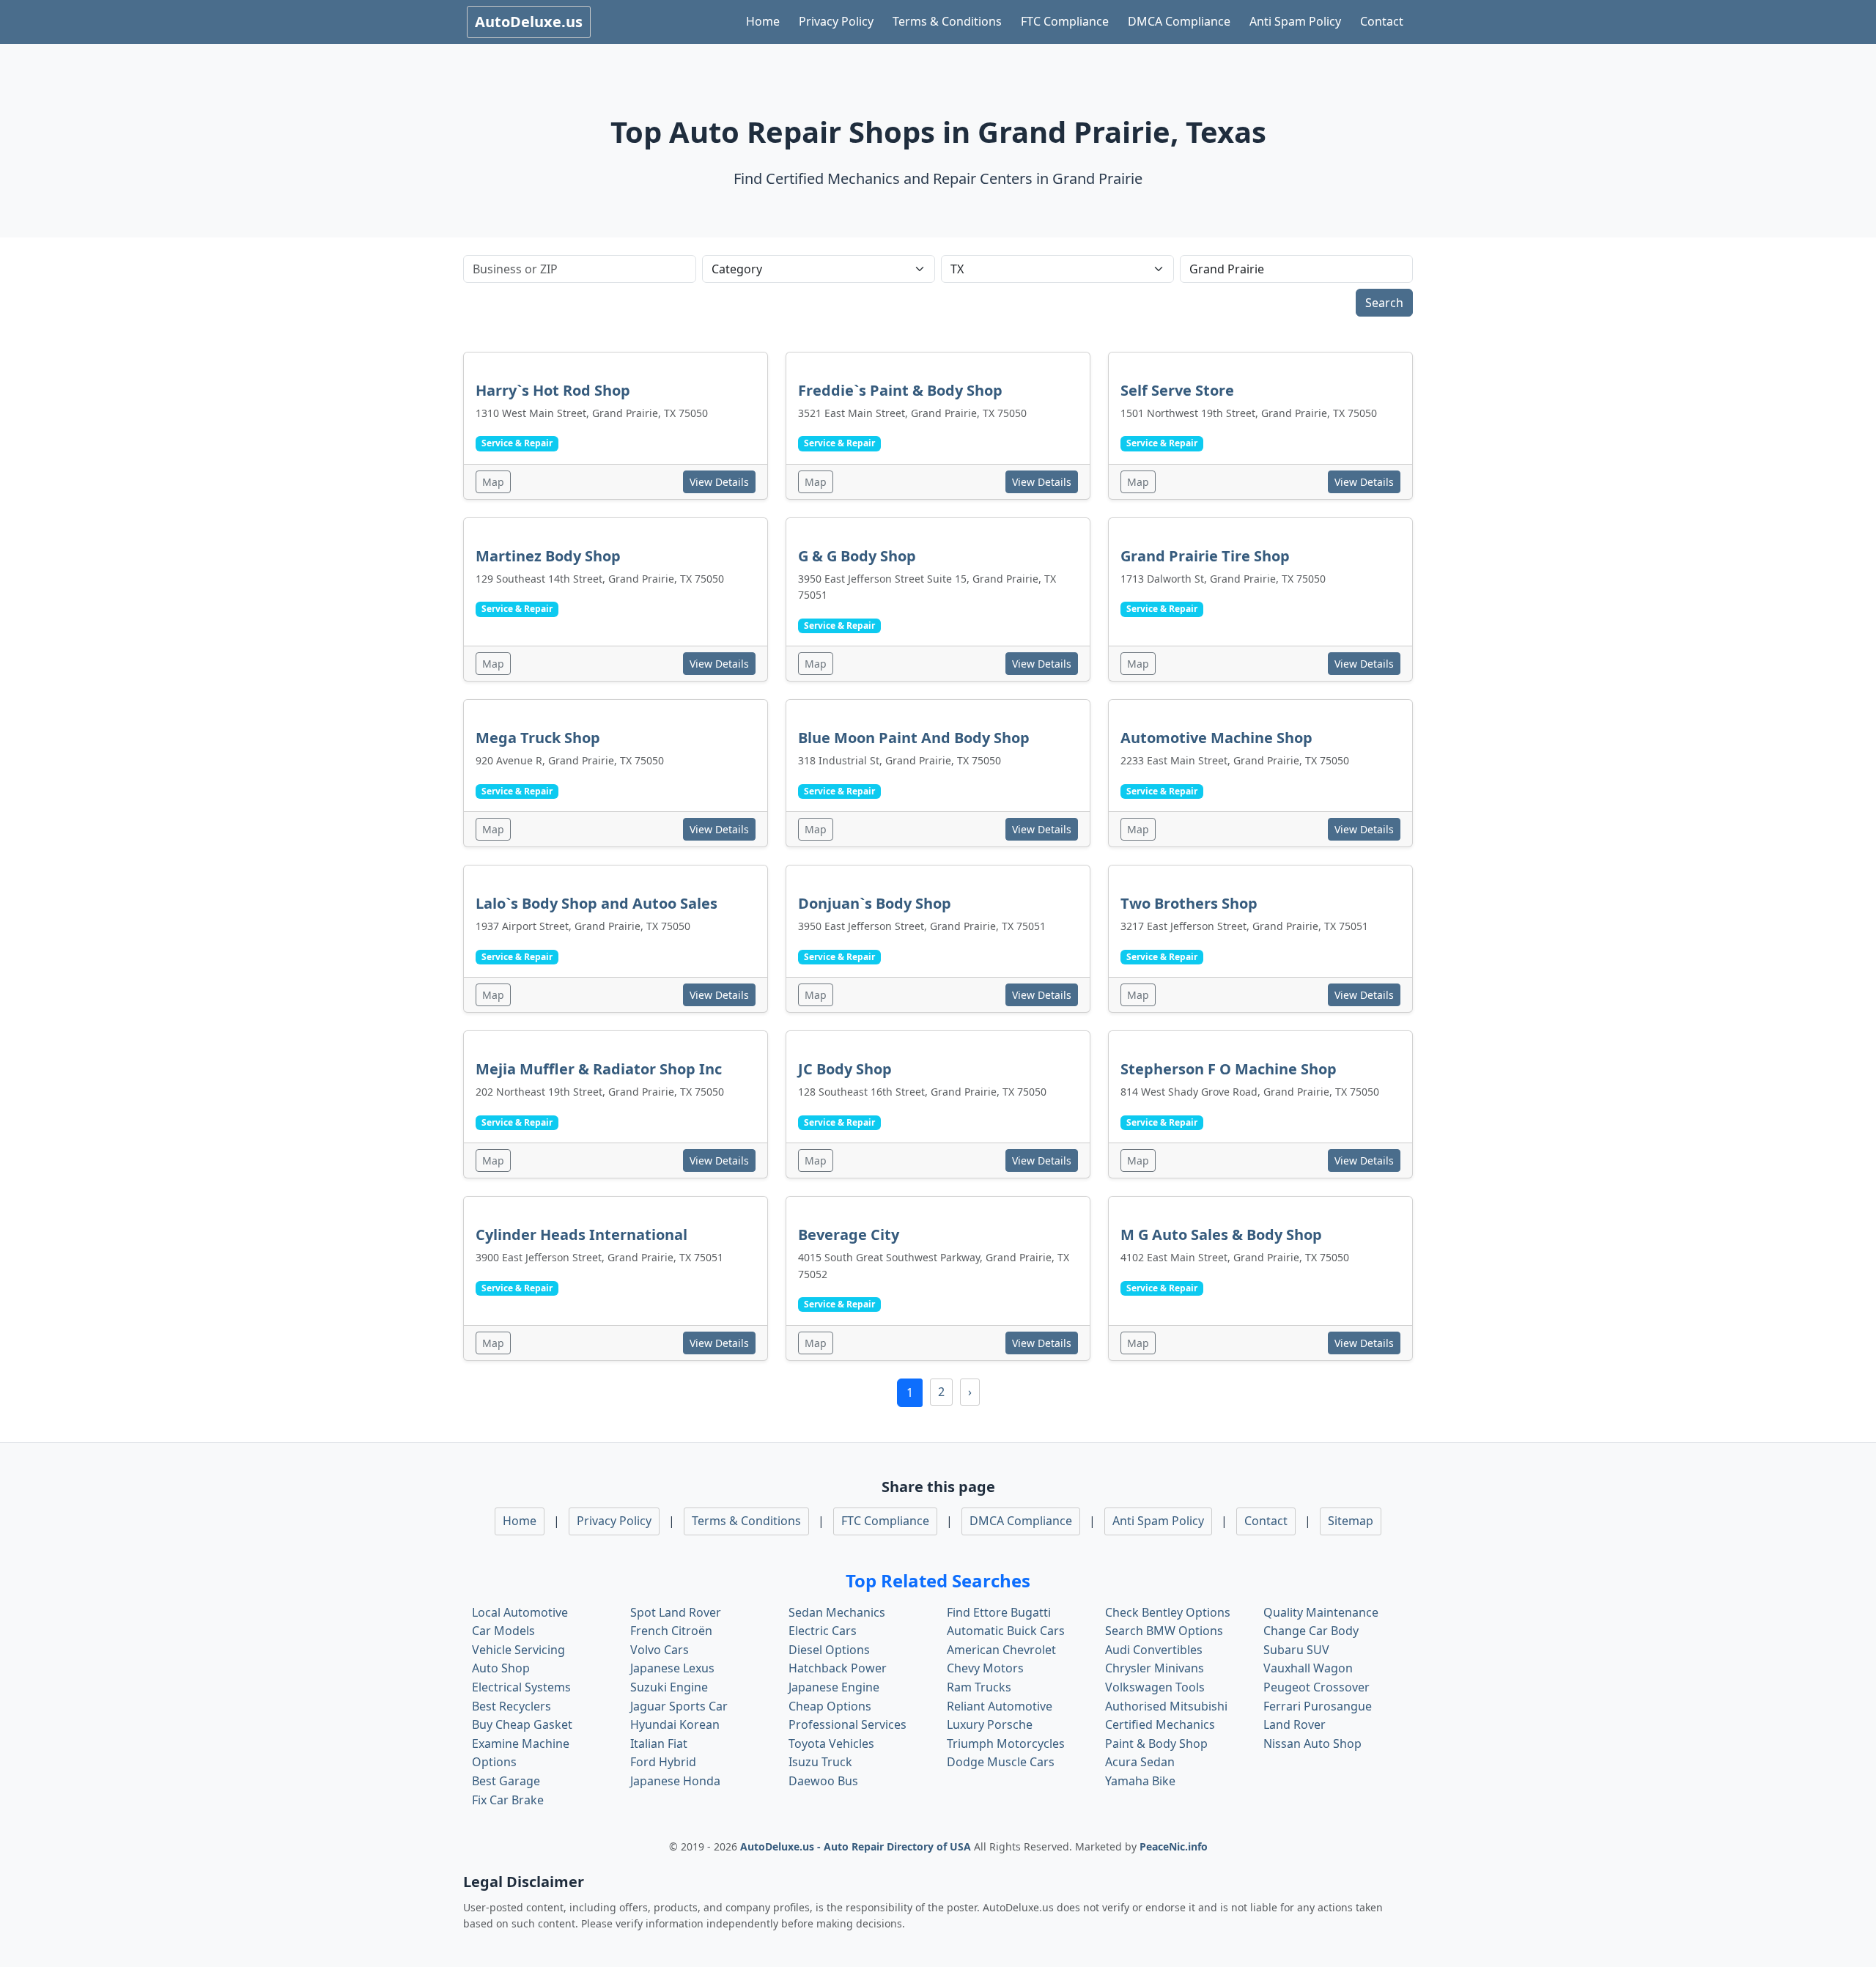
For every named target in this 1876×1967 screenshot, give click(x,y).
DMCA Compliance (1179, 21)
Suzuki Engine (669, 1687)
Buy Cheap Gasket (522, 1724)
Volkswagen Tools (1155, 1687)
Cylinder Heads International (581, 1235)
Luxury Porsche (990, 1724)
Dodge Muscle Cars (1001, 1762)
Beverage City (849, 1235)
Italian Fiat (659, 1743)
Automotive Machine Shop (1216, 738)
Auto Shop (501, 1668)
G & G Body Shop (857, 556)
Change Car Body (1311, 1631)
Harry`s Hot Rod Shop (553, 390)
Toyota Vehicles (831, 1743)
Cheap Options (830, 1706)
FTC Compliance (1065, 21)
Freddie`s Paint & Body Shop (900, 390)
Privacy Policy (836, 21)
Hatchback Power (838, 1668)
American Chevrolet (1001, 1650)
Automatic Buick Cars (1006, 1631)
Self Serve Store (1177, 390)
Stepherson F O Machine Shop (1229, 1069)
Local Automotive (520, 1612)
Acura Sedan (1140, 1762)
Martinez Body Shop (548, 556)
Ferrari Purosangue (1318, 1706)
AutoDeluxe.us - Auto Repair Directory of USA (857, 1846)
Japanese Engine (834, 1687)
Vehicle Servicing (518, 1650)
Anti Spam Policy (1295, 21)
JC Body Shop (845, 1069)
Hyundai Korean (675, 1724)
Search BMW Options (1164, 1631)
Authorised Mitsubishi (1166, 1706)
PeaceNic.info (1174, 1846)
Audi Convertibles (1154, 1650)
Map (493, 482)
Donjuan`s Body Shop (875, 903)
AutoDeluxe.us (529, 22)
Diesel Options (829, 1650)
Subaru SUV (1296, 1650)
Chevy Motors (985, 1668)
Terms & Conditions (947, 21)
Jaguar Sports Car (679, 1706)
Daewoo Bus (823, 1781)
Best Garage (506, 1781)
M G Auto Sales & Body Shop (1221, 1235)
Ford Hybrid (663, 1762)
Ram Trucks (979, 1687)
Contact (1382, 21)
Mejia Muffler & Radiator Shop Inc (599, 1069)
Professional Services (847, 1724)
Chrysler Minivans (1155, 1668)
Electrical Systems (521, 1687)
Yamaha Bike (1140, 1781)
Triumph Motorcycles (1006, 1743)
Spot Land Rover (676, 1612)
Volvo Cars (660, 1650)
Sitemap (1351, 1521)
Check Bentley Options (1168, 1612)
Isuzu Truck (820, 1762)
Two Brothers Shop (1189, 903)
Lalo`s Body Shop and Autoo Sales (597, 903)
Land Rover (1295, 1724)
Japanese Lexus (672, 1668)
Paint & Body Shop (1156, 1743)
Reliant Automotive (1000, 1706)
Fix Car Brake (508, 1800)
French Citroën (671, 1631)
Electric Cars (823, 1631)
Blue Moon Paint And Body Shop (914, 738)
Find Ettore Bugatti (999, 1612)
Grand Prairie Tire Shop (1205, 556)
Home (763, 21)
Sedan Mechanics (837, 1612)
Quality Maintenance (1321, 1612)
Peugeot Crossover (1316, 1687)
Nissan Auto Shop (1312, 1743)
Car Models (503, 1631)
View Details (719, 482)
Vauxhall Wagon (1308, 1668)
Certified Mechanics (1160, 1724)
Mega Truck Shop (538, 738)
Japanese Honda (675, 1781)
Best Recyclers (512, 1706)
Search (1384, 303)
